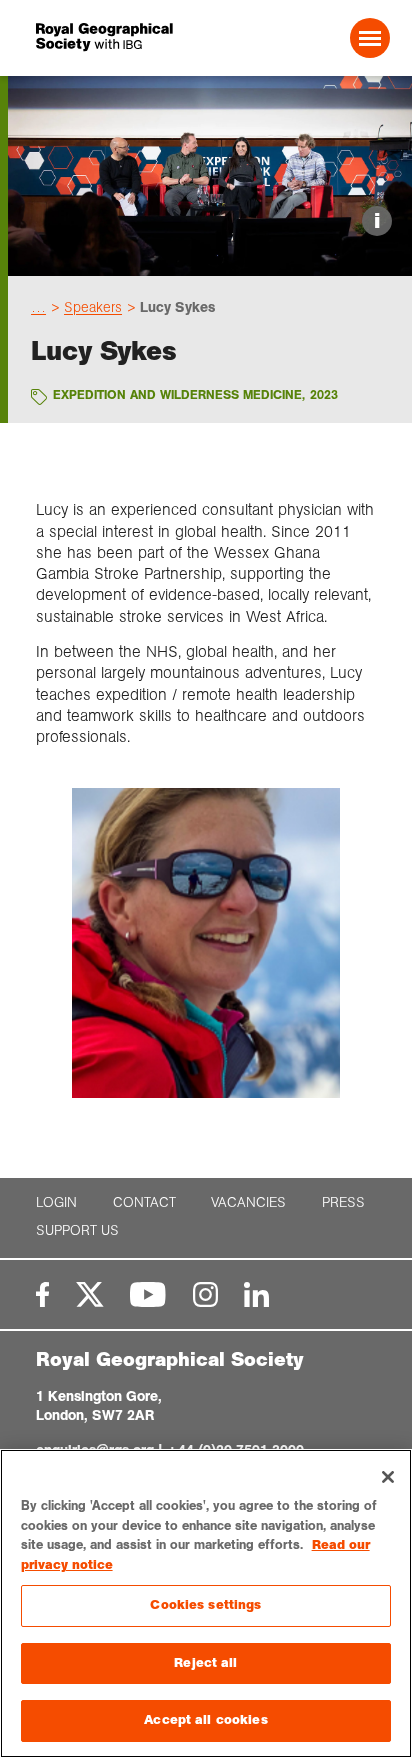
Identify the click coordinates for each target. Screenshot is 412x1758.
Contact (144, 1202)
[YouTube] (148, 1294)
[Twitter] (90, 1294)
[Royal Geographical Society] (103, 37)
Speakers (93, 307)
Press (343, 1202)
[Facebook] (42, 1294)
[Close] (388, 1477)
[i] (210, 258)
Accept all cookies (205, 1720)
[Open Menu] (370, 38)
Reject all (205, 1663)
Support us (77, 1230)
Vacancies (248, 1202)
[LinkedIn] (256, 1294)
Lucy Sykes (177, 307)
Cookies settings (205, 1605)
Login (56, 1202)
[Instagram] (205, 1294)
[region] (206, 1603)
